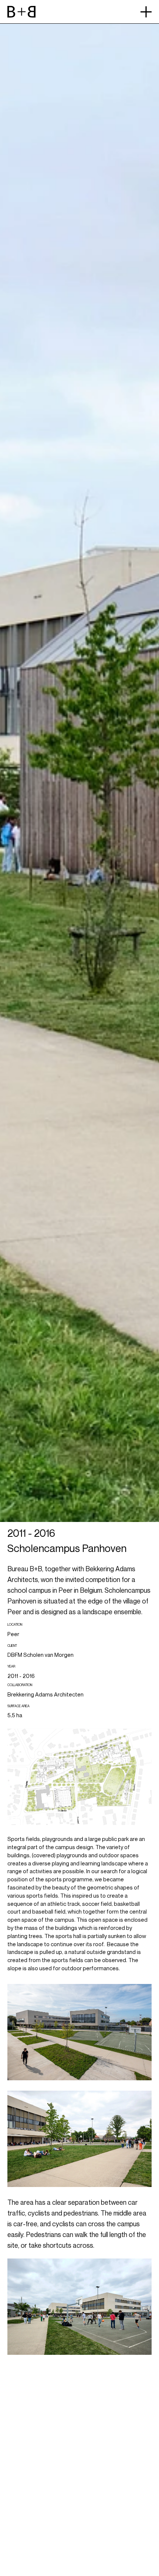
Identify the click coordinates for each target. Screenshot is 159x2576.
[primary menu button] (146, 12)
